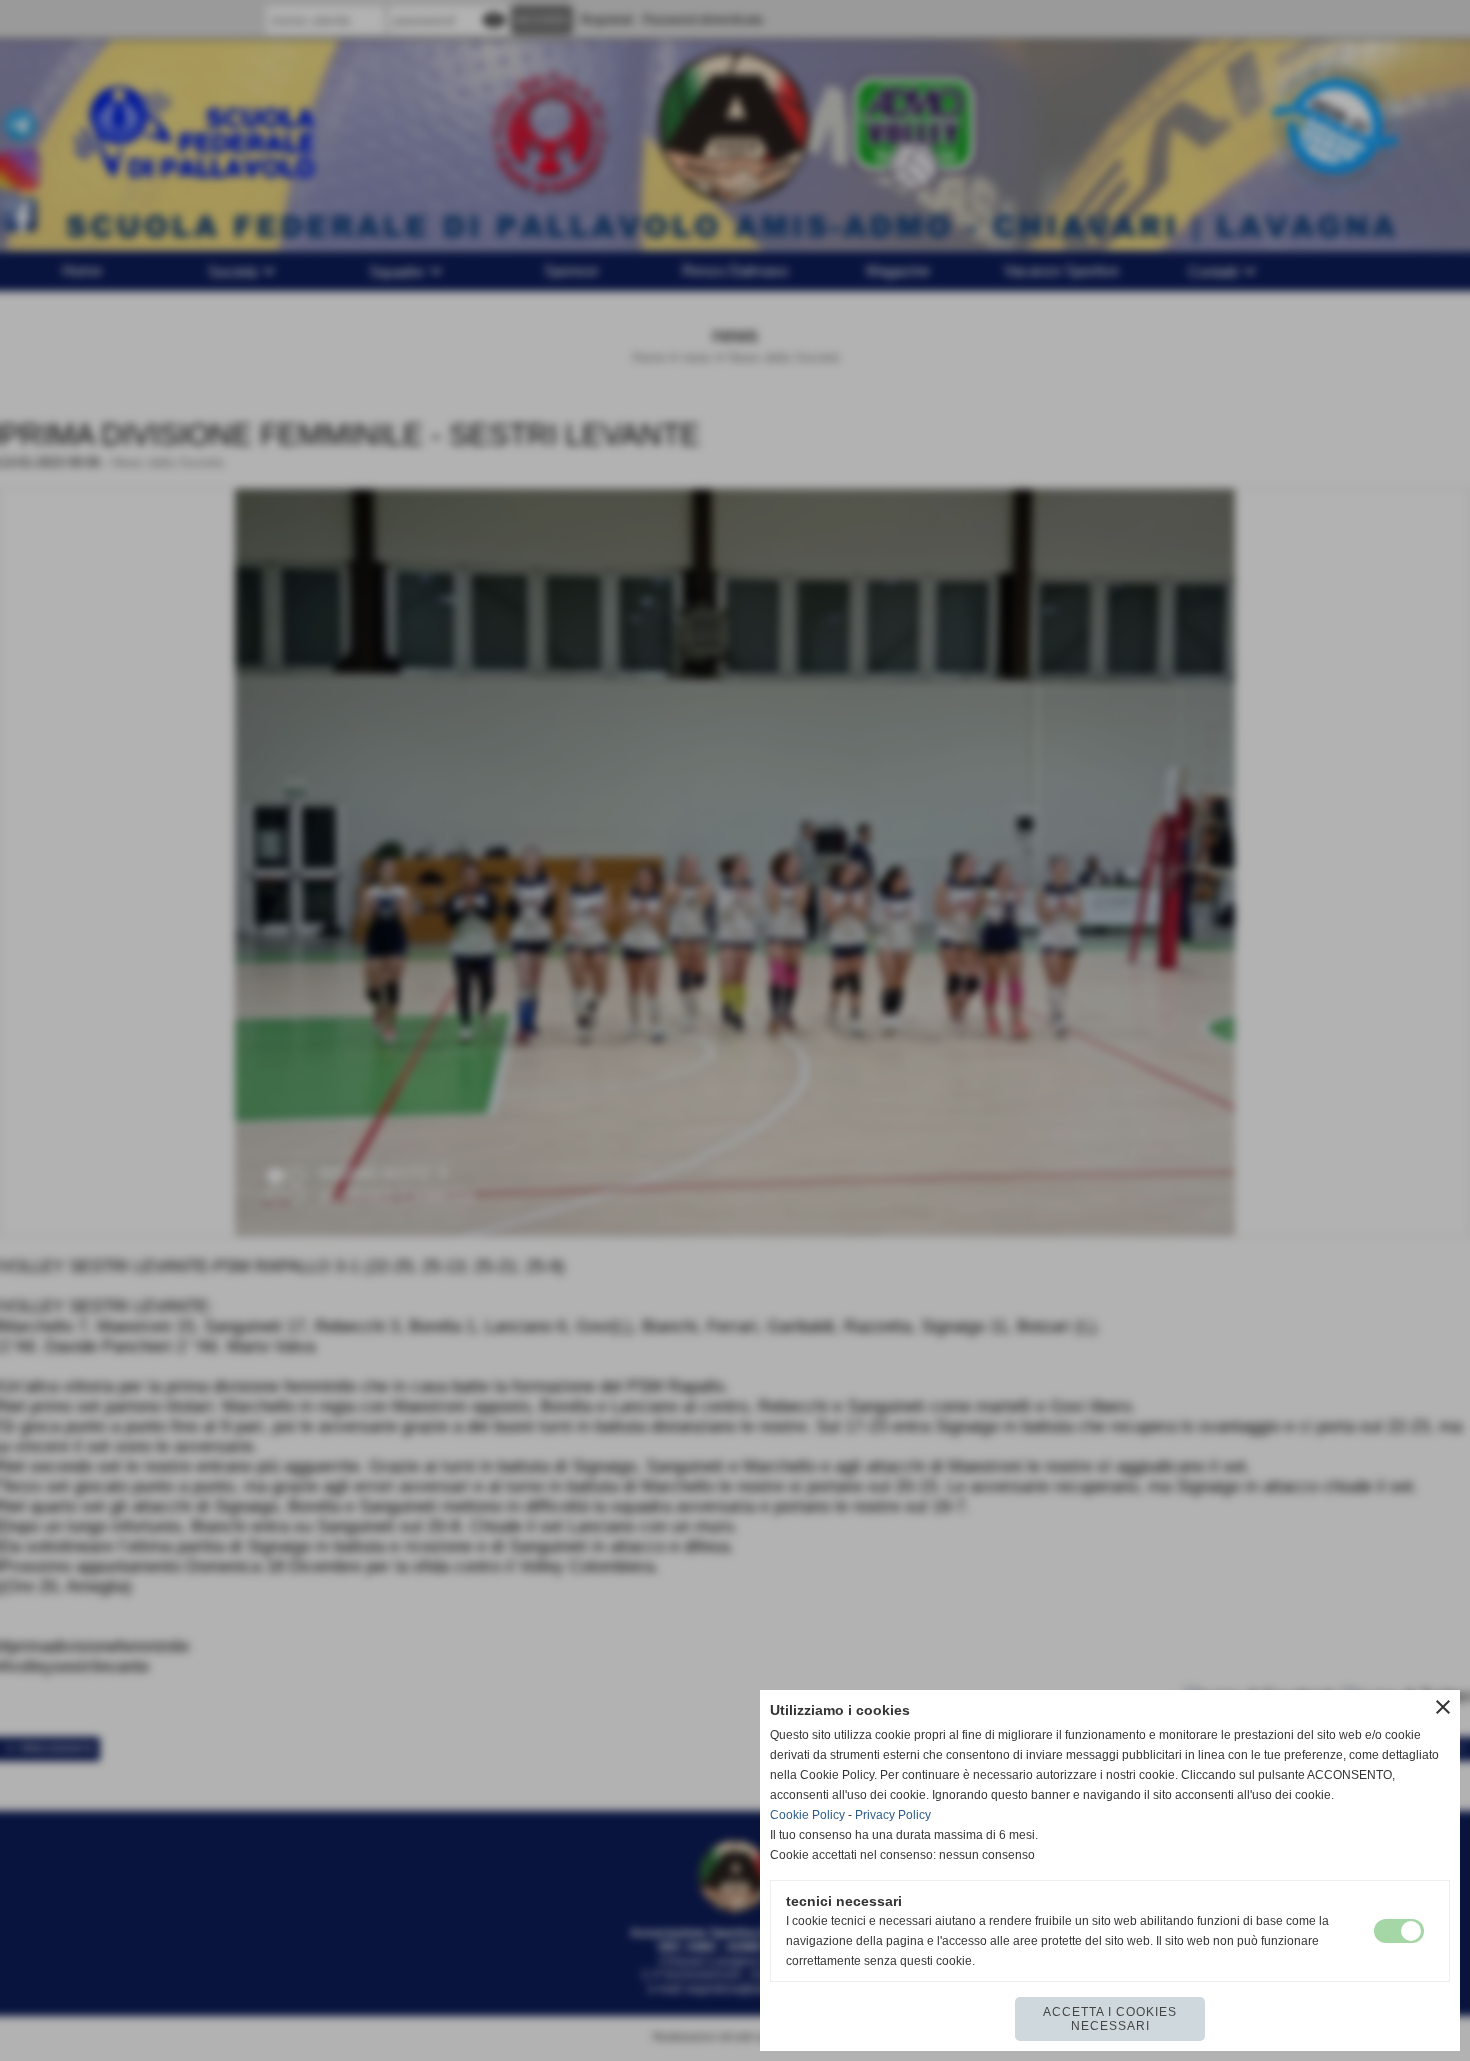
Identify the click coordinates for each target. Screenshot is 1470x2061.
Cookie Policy (807, 1815)
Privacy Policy (893, 1815)
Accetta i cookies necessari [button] (1110, 2019)
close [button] (1443, 1707)
